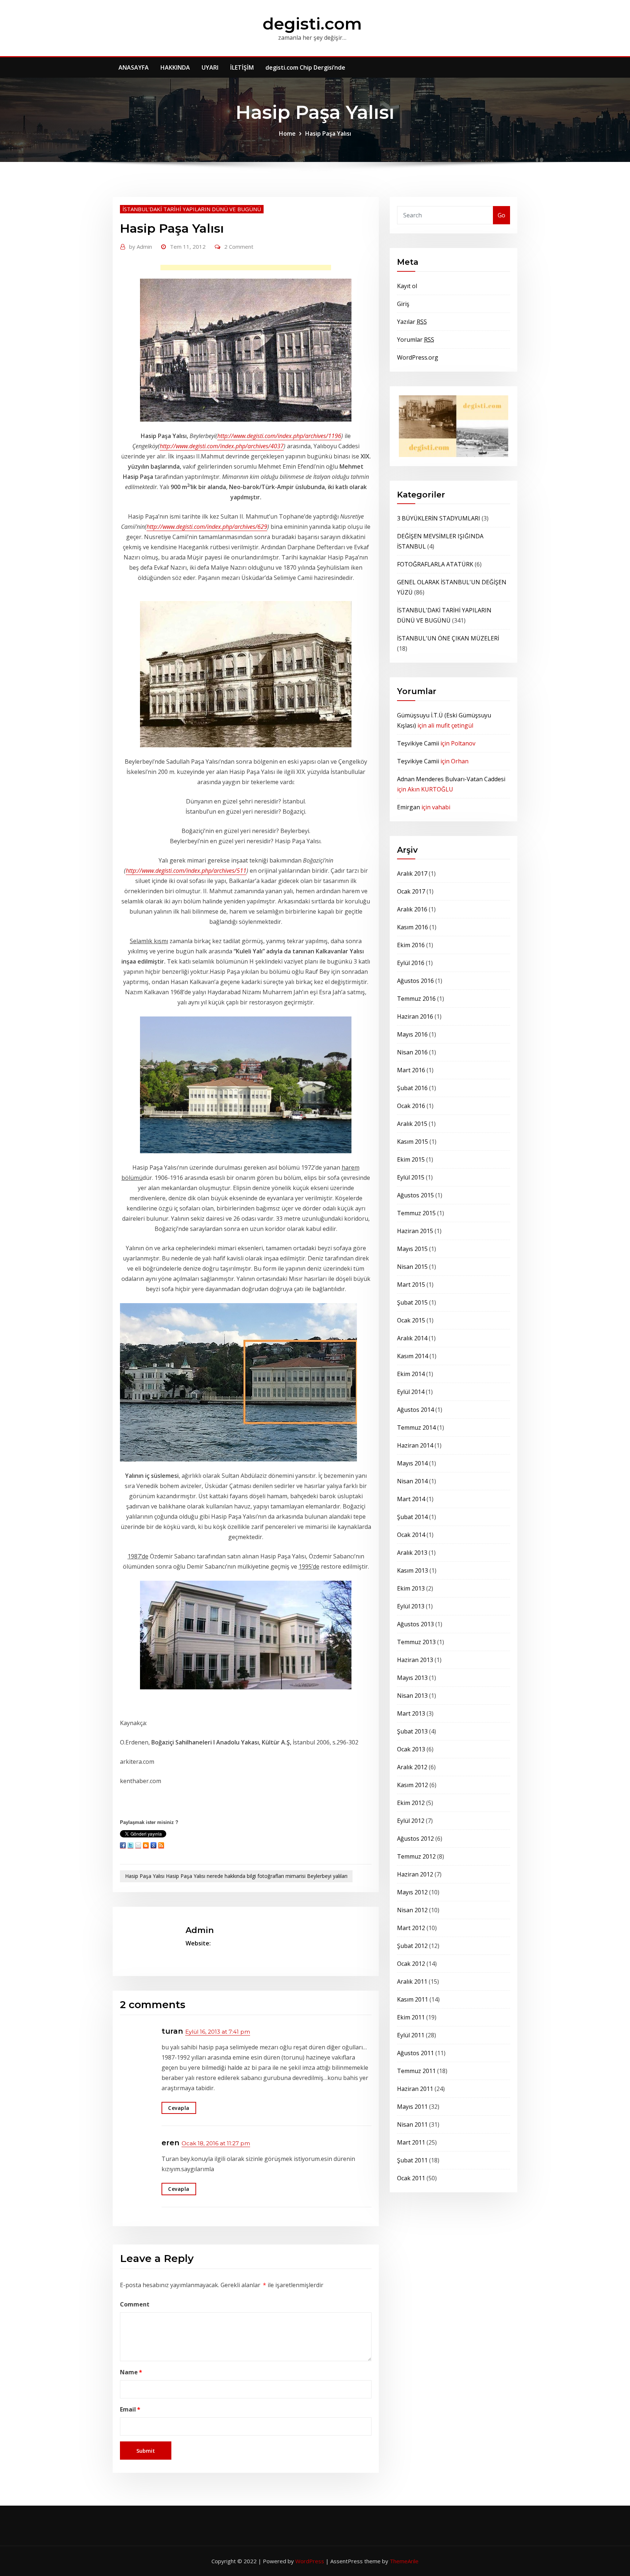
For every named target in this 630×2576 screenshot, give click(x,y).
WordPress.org (418, 357)
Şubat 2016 (412, 1088)
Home (287, 133)
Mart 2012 (411, 1928)
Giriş (403, 304)
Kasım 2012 (413, 1785)
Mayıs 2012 (412, 1892)
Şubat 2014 (412, 1517)
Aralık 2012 (412, 1767)
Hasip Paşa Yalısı (328, 133)
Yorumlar (416, 340)
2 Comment (239, 247)
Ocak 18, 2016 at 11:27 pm (216, 2143)
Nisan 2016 (412, 1052)
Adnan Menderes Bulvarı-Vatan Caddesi (451, 779)
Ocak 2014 (411, 1535)
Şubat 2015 (412, 1302)
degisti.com (312, 24)
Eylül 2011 (411, 2035)
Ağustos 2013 (415, 1624)
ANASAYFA (134, 67)
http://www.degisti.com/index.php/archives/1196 (279, 436)
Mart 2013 (411, 1713)
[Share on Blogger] (146, 1845)
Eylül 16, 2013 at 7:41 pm (218, 2032)
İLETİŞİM (242, 67)
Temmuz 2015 (416, 1213)
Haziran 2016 (415, 1016)
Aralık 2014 (412, 1338)
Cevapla (179, 2108)
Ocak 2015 (411, 1320)
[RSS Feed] (161, 1845)
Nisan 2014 (412, 1481)
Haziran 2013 (415, 1660)
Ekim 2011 (411, 2017)
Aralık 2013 (412, 1553)
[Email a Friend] (138, 1845)
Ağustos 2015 (415, 1195)
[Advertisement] (248, 269)
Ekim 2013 (411, 1588)
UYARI (210, 67)
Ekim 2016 (411, 945)
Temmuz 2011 (416, 2071)
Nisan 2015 (412, 1267)
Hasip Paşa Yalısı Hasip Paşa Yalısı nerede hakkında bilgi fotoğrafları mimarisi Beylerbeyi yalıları (236, 1876)
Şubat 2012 (412, 1946)
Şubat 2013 (412, 1731)
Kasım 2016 (413, 927)
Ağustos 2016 (415, 981)
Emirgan (409, 807)
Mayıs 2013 (412, 1678)
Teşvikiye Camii (418, 743)
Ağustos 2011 (415, 2053)
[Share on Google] (153, 1845)
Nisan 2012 (412, 1910)
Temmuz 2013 (416, 1642)
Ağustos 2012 (415, 1839)
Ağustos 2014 (415, 1410)
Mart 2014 (411, 1499)
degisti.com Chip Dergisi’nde (305, 67)
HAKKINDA (175, 67)
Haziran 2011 (415, 2089)
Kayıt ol (407, 286)
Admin (141, 247)
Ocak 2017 (411, 891)
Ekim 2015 (411, 1159)
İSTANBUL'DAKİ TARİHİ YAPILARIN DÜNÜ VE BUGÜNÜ (192, 209)
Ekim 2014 (411, 1374)
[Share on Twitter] (131, 1845)
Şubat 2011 (412, 2160)
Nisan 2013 (412, 1696)
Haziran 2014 (415, 1445)
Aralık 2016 (412, 909)
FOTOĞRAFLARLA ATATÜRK (435, 564)
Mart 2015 (411, 1285)
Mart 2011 (411, 2142)
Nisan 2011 (412, 2124)
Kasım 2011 (413, 1999)
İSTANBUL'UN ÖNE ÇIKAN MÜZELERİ (448, 638)
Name (131, 2372)
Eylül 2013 (411, 1606)
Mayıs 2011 (412, 2107)
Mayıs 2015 (412, 1249)
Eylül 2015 (411, 1177)
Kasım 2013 (413, 1570)
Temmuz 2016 (416, 999)
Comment (135, 2304)
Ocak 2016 (411, 1106)
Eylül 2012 (411, 1821)
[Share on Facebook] (123, 1845)
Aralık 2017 (412, 873)
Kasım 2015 (413, 1142)
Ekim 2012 (411, 1803)
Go (501, 215)
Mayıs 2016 (412, 1034)
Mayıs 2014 (412, 1463)
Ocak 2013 (411, 1749)
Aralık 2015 (412, 1124)
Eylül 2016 (411, 963)
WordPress (310, 2561)
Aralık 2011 (412, 1982)
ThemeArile (404, 2561)
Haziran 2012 (415, 1874)
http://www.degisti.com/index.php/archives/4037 (222, 446)
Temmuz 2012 (416, 1856)
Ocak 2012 (411, 1964)
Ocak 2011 (411, 2178)
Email (130, 2409)
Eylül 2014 (411, 1392)
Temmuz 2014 (416, 1428)
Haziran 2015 (415, 1231)
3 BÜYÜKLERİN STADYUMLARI (439, 518)
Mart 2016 (411, 1070)
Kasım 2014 (413, 1356)
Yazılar (412, 322)
